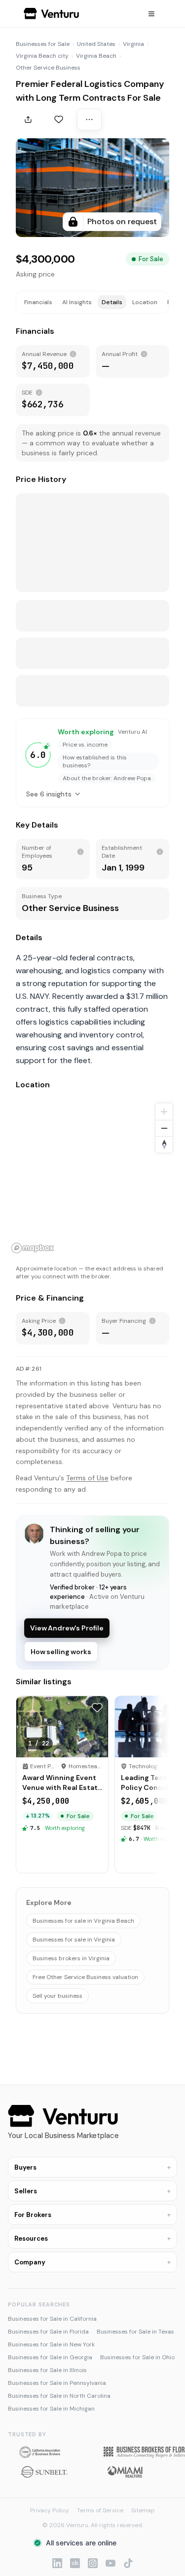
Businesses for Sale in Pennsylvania (57, 2383)
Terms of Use (87, 1478)
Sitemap (143, 2510)
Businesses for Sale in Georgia (50, 2357)
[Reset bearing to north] (164, 1144)
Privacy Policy (50, 2510)
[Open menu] (151, 14)
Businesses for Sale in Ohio (137, 2357)
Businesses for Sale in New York (51, 2344)
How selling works (61, 1652)
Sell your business (57, 1996)
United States (96, 44)
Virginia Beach (96, 56)
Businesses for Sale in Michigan (51, 2409)
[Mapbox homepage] (33, 1248)
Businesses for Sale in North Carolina (59, 2396)
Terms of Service (100, 2510)
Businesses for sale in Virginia (74, 1940)
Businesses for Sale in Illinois (47, 2370)
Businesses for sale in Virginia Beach (83, 1921)
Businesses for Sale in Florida (48, 2332)
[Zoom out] (164, 1128)
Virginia (133, 44)
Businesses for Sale (43, 44)
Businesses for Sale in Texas (135, 2332)
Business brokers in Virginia (71, 1958)
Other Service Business (48, 68)
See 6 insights (49, 794)
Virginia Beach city (42, 56)
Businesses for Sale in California (52, 2319)
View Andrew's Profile (67, 1628)
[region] (92, 1178)
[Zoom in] (164, 1112)
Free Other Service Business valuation (85, 1977)
